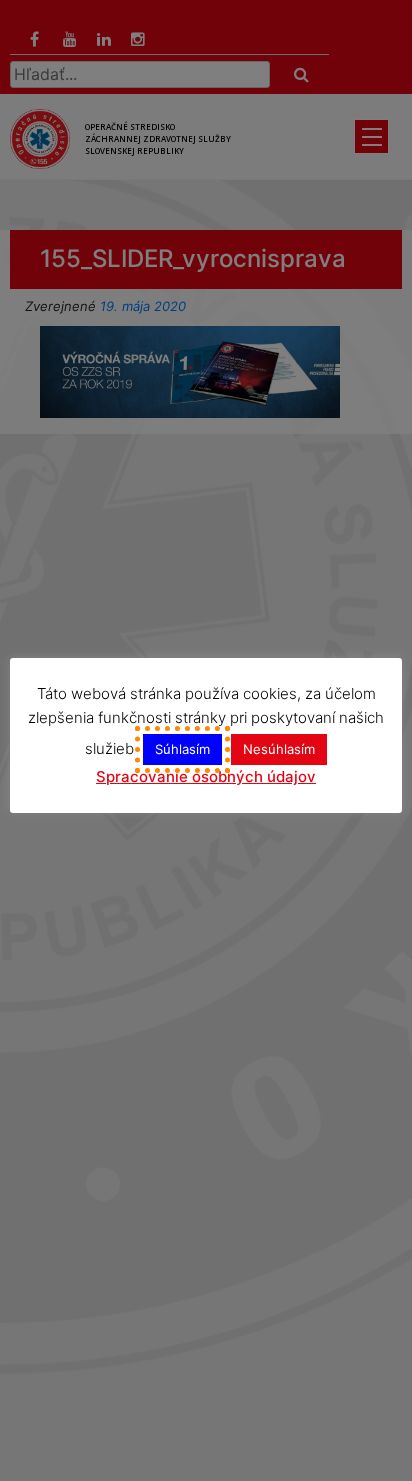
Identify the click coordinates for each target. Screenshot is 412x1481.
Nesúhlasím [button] (279, 749)
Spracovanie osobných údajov (206, 776)
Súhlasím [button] (182, 749)
